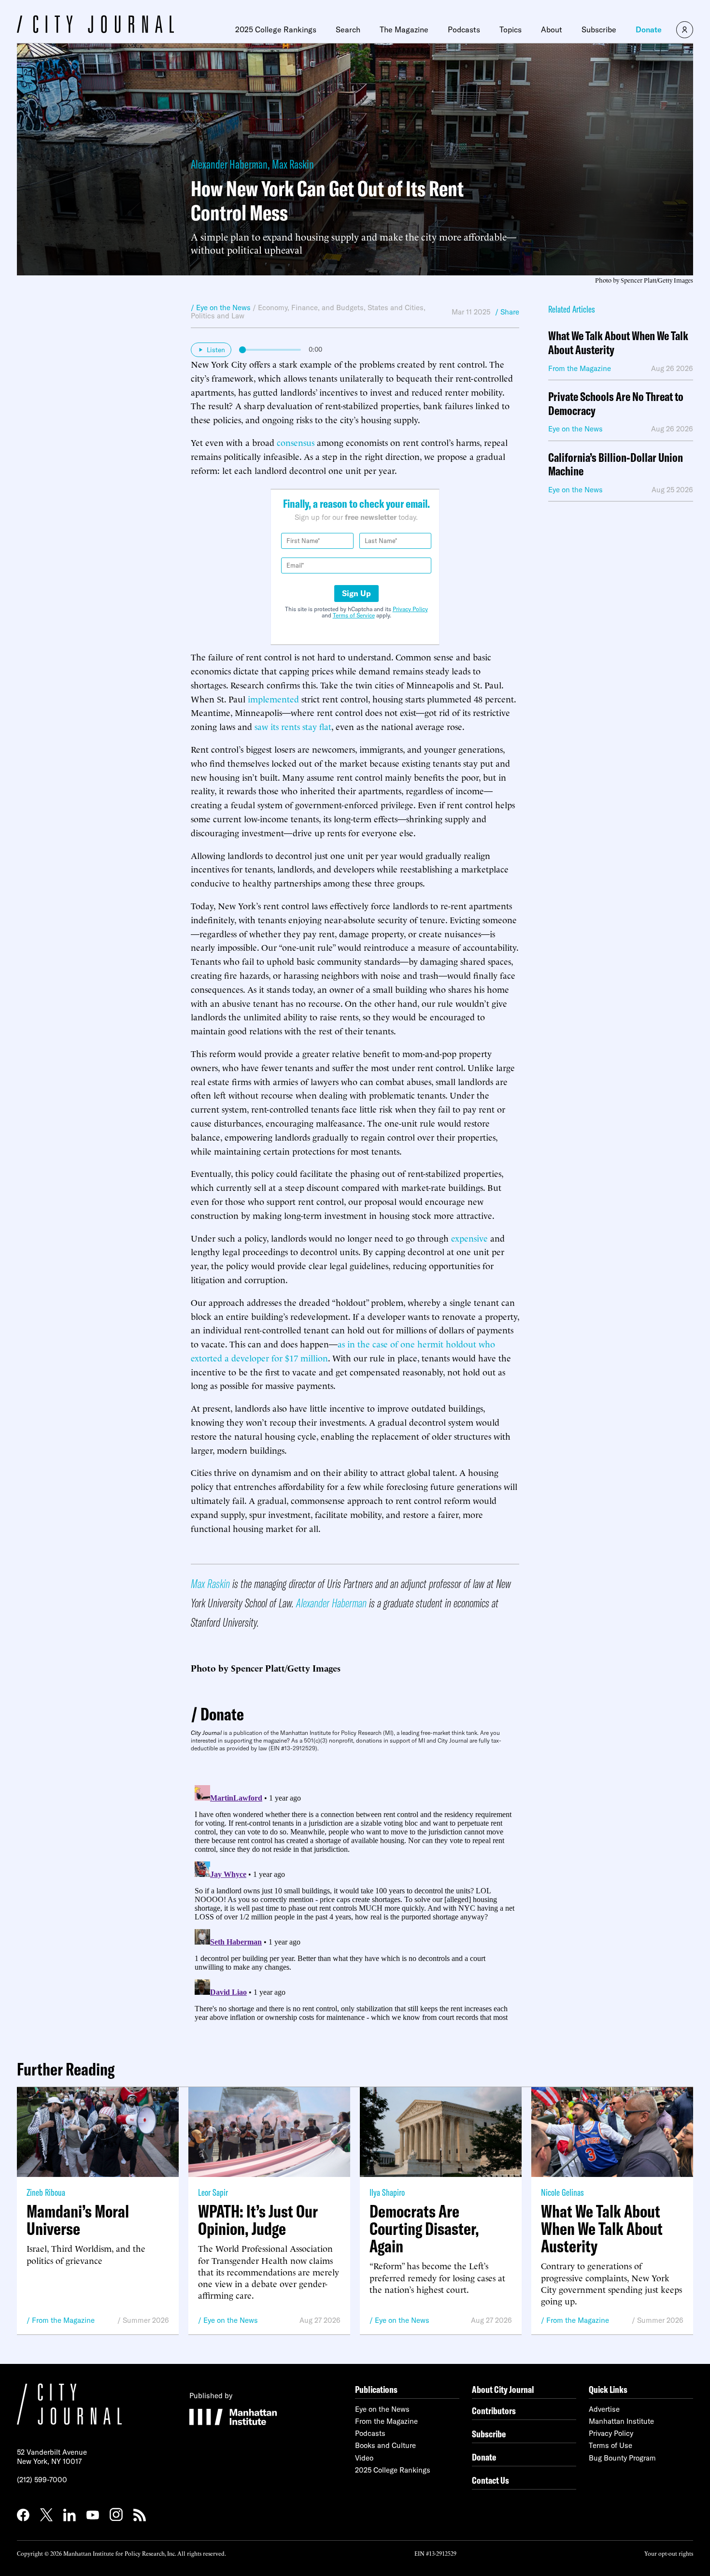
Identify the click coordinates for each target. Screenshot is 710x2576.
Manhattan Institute (621, 2421)
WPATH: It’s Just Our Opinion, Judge (258, 2220)
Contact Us (490, 2480)
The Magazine (404, 29)
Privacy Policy (410, 609)
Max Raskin (293, 164)
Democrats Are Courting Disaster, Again (424, 2229)
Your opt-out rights (669, 2553)
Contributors (494, 2411)
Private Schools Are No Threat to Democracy (616, 404)
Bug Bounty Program (622, 2458)
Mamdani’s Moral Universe (78, 2220)
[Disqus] (355, 1902)
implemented (273, 698)
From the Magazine (63, 2320)
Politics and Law (218, 316)
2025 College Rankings (276, 29)
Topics (511, 29)
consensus (296, 442)
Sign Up (356, 593)
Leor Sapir (213, 2192)
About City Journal (503, 2389)
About (552, 29)
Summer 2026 (146, 2320)
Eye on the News (231, 2320)
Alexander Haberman (229, 164)
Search (348, 29)
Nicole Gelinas (562, 2192)
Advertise (604, 2409)
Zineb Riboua (46, 2192)
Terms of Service (354, 615)
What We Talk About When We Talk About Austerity (618, 343)
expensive (469, 1238)
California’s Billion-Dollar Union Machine (616, 465)
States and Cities (396, 308)
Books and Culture (385, 2445)
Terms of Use (611, 2445)
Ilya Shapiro (387, 2192)
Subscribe (599, 29)
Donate (649, 29)
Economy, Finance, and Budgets (311, 308)
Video (364, 2458)
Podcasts (464, 29)
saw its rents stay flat (293, 726)
